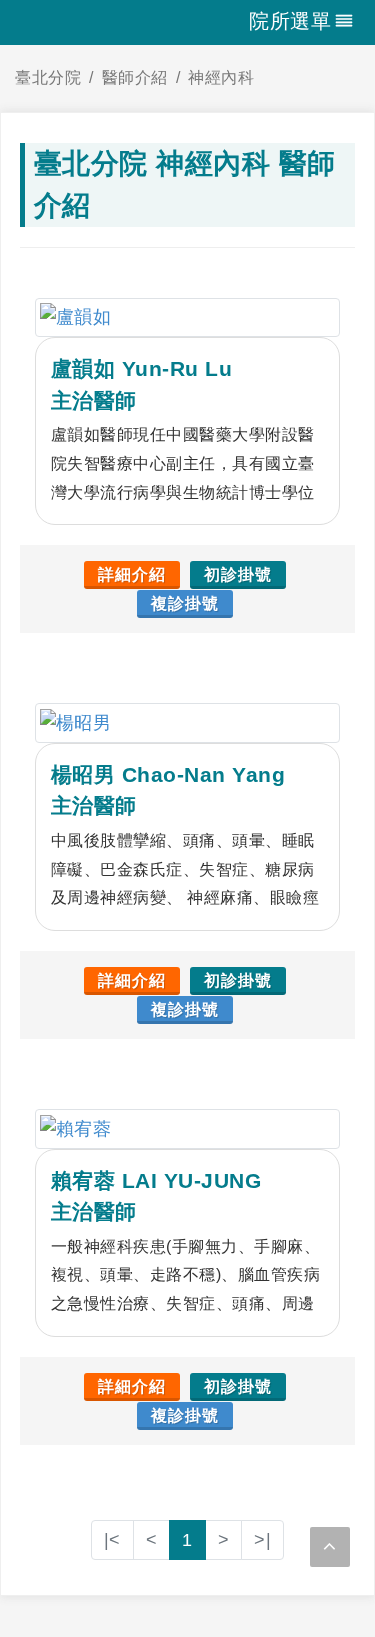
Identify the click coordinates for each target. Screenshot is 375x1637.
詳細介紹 (132, 574)
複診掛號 (185, 603)
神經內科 (221, 77)
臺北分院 (48, 77)
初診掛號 (238, 574)
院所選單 (290, 21)
